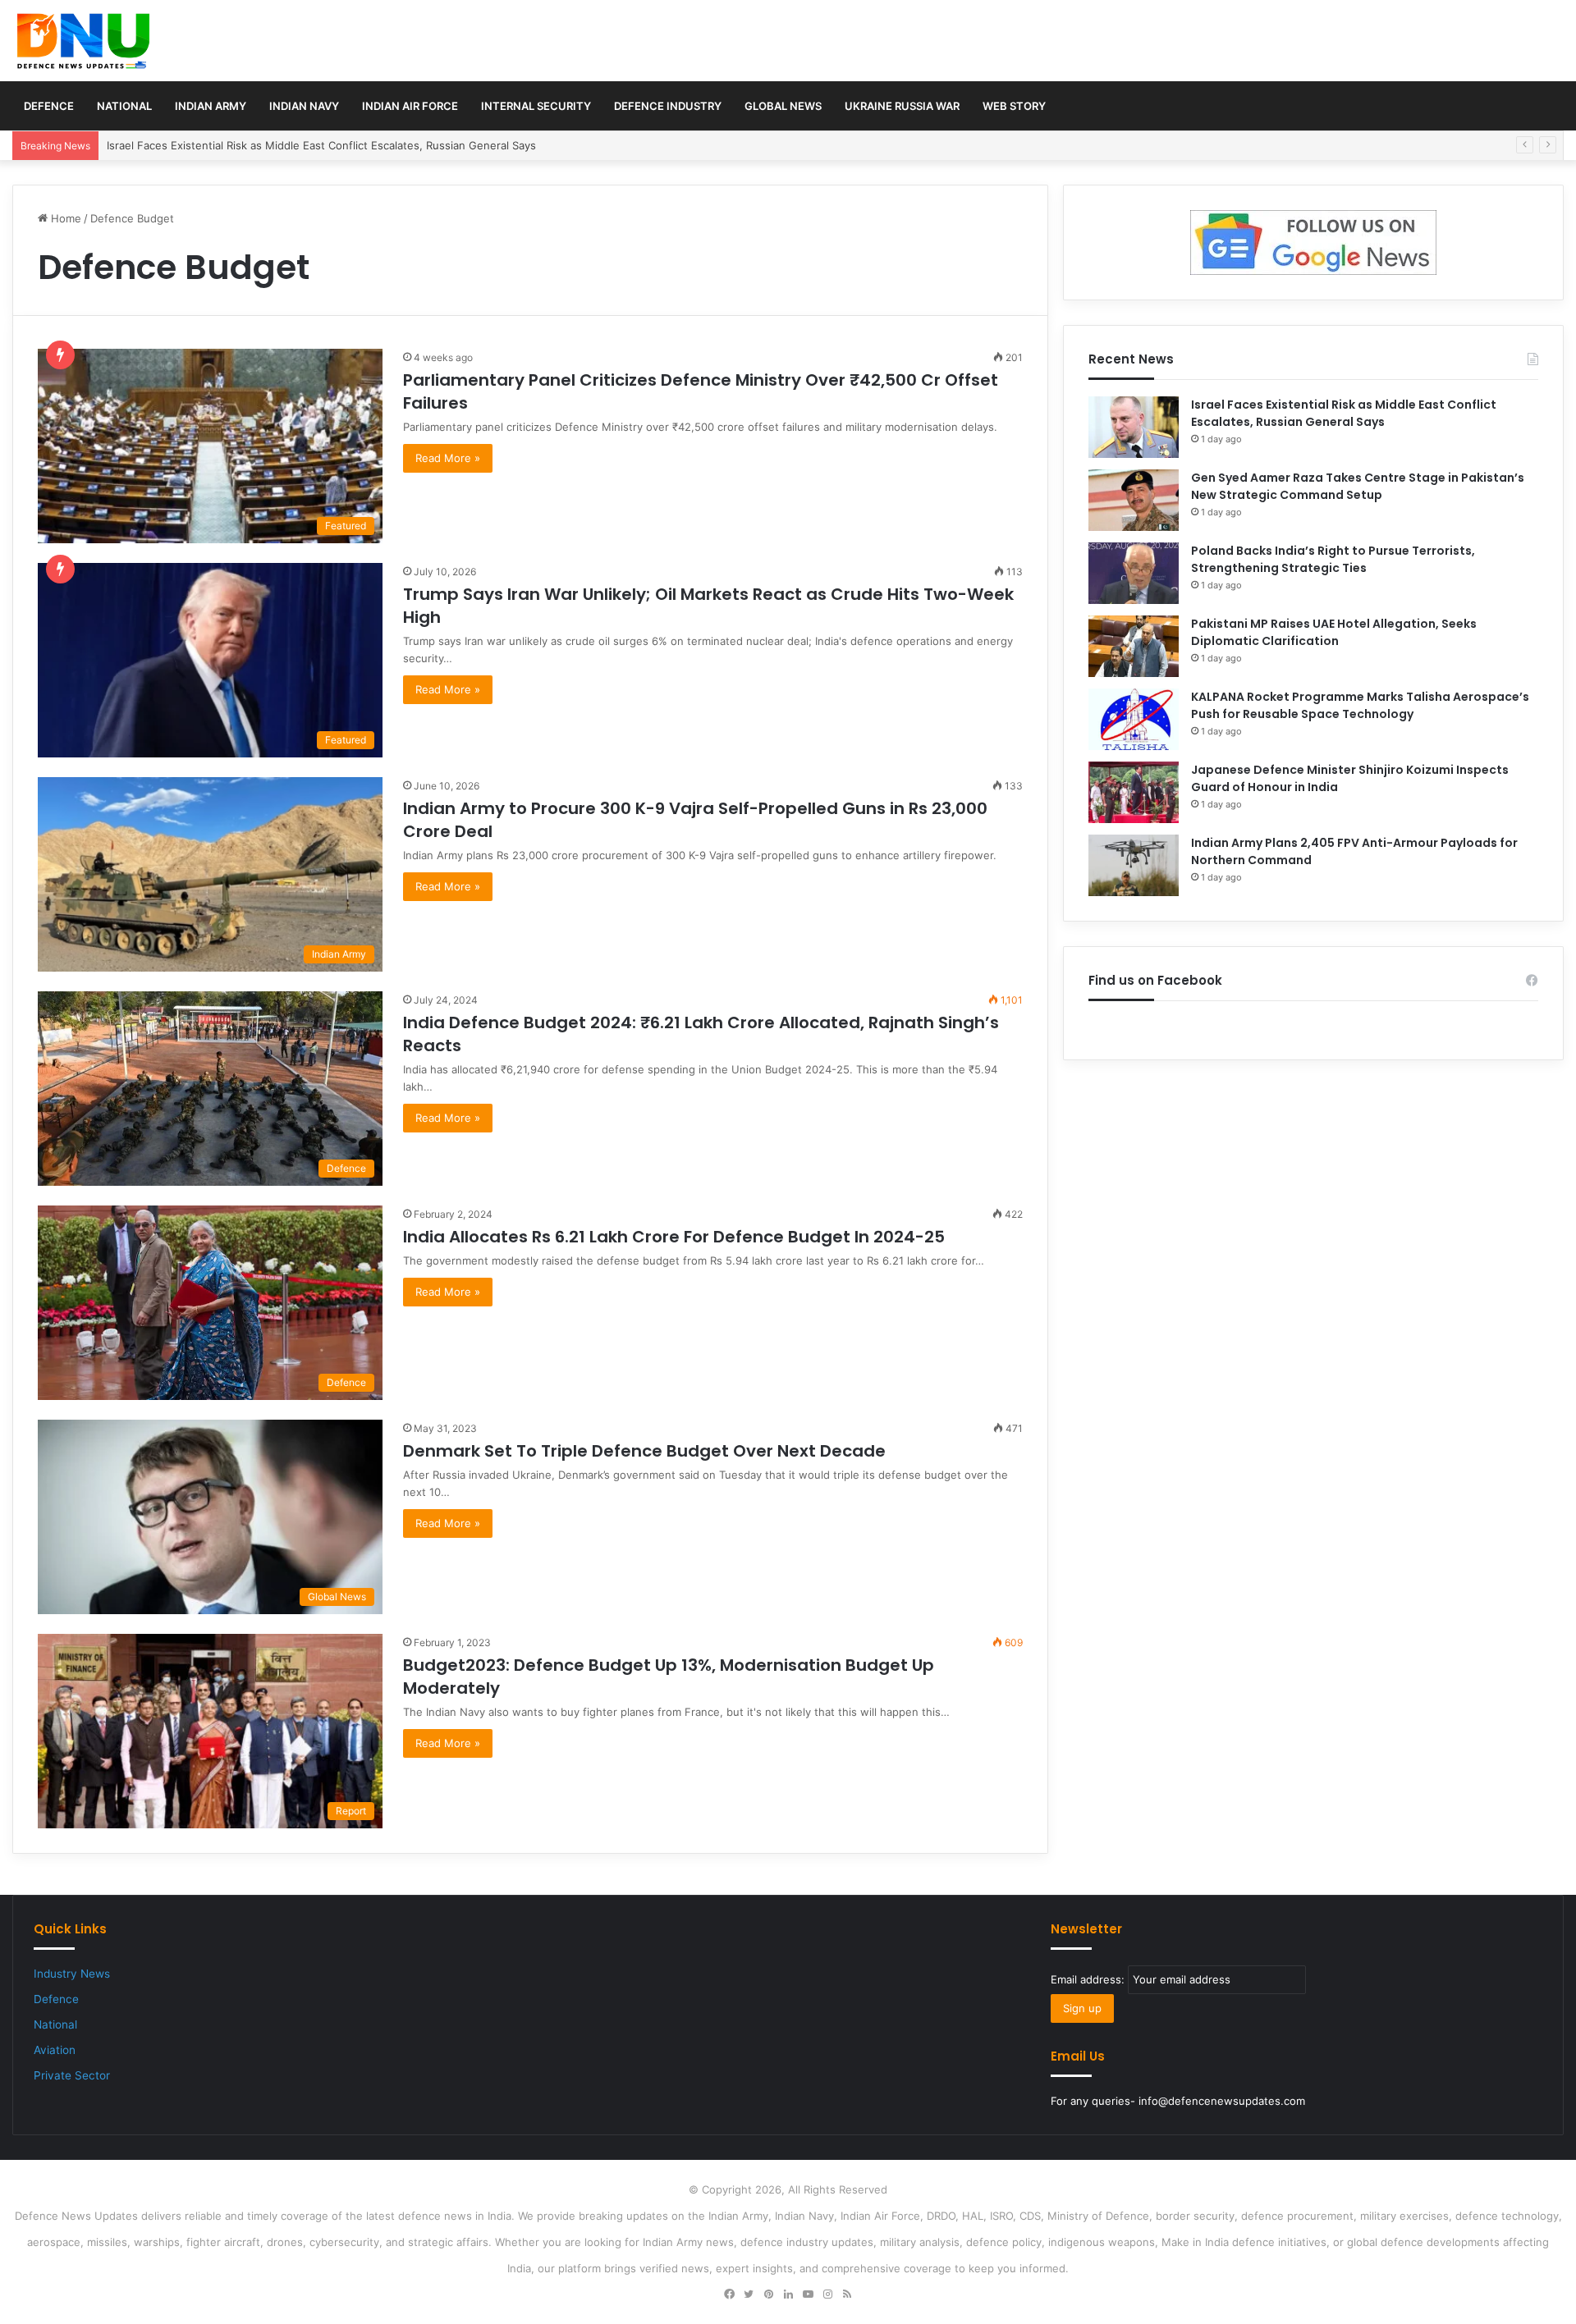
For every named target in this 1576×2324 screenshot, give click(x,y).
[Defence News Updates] (83, 41)
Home (64, 218)
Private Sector (72, 2075)
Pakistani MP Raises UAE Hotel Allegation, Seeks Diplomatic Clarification (1334, 632)
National (124, 106)
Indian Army (211, 106)
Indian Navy (304, 106)
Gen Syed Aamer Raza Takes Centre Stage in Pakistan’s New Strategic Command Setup (1358, 486)
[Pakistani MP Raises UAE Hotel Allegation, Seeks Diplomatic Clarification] (1134, 646)
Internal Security (536, 106)
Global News (783, 106)
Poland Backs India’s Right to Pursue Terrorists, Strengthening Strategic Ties (1333, 559)
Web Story (1014, 106)
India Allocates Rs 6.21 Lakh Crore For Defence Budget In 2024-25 (674, 1237)
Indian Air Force (410, 106)
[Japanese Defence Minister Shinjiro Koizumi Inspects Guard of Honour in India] (1134, 792)
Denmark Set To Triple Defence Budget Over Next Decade (644, 1451)
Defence (49, 106)
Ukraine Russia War (902, 106)
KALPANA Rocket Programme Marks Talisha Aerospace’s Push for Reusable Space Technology (1360, 705)
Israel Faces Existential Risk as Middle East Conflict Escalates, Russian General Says (1344, 413)
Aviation (55, 2050)
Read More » (448, 458)
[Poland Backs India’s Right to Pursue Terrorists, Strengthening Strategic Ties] (1134, 573)
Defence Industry (668, 106)
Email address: (1089, 1979)
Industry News (72, 1974)
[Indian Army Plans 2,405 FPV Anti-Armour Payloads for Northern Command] (1134, 865)
